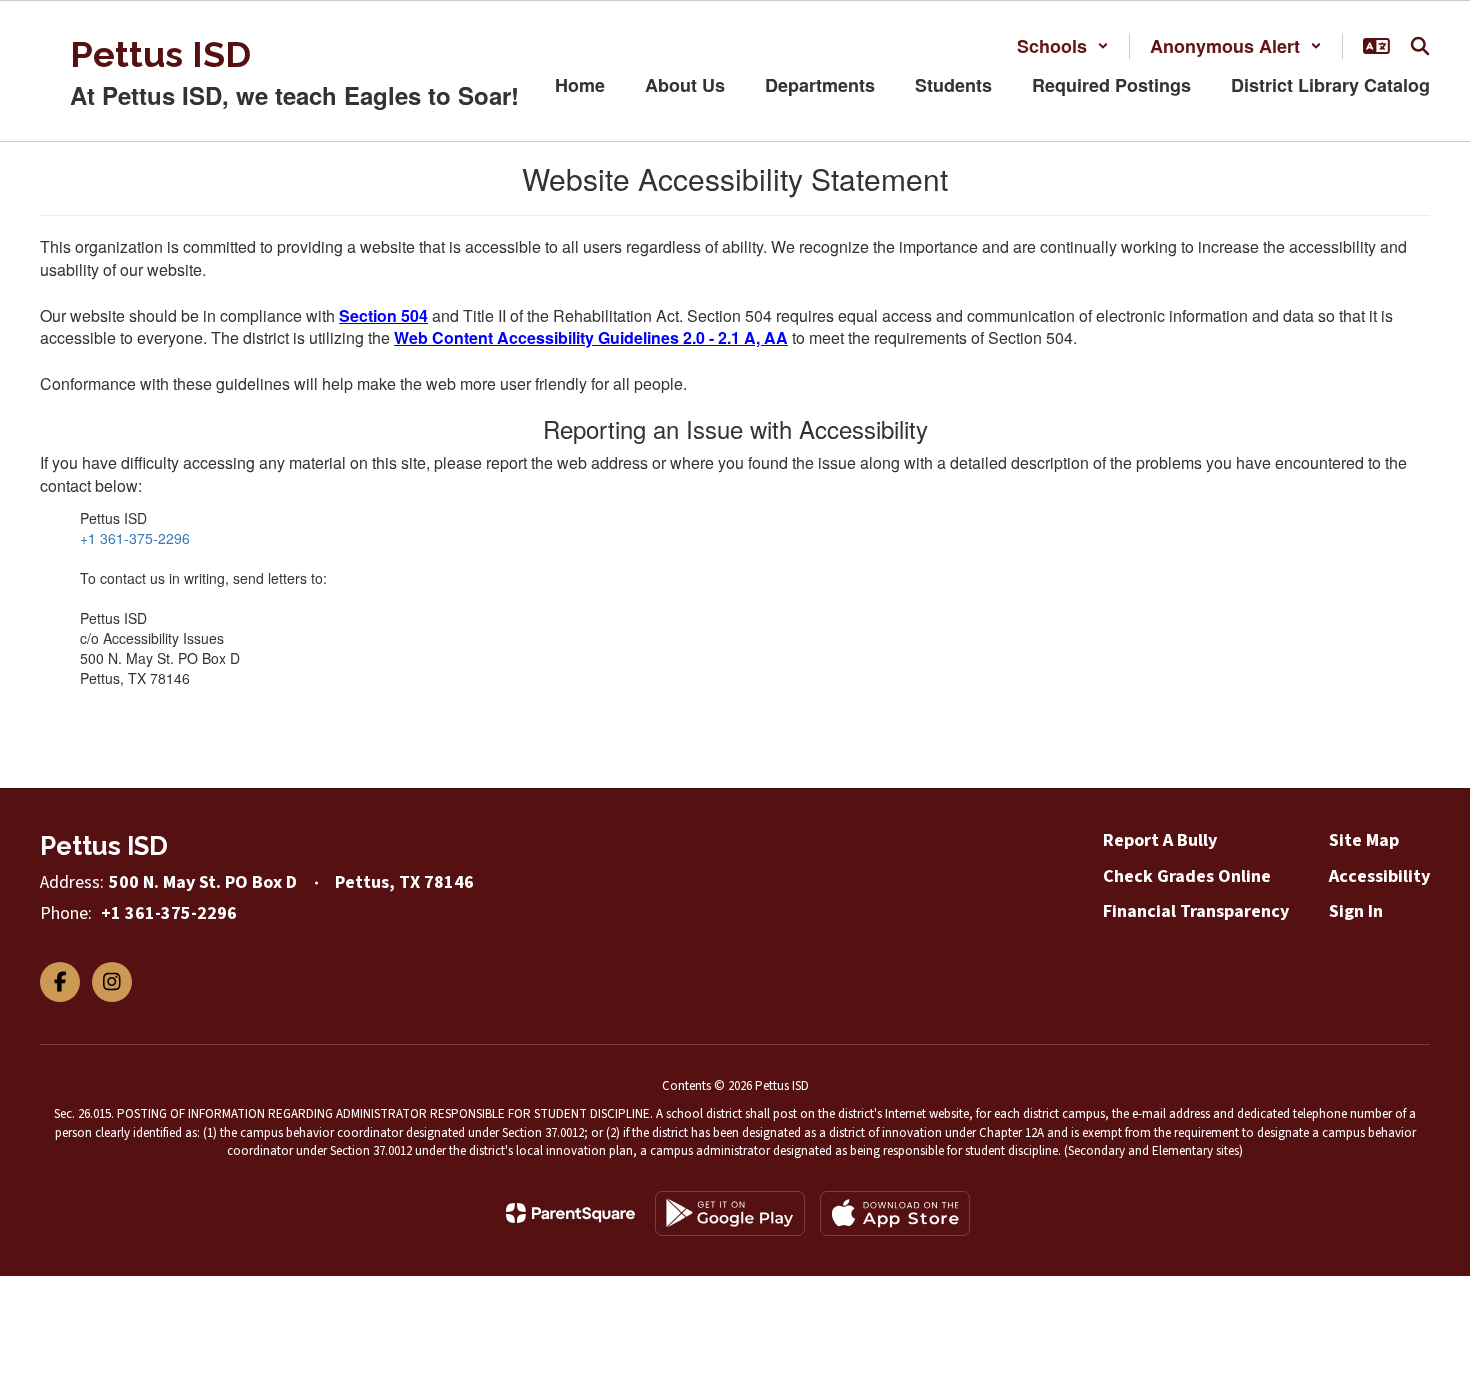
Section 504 (383, 315)
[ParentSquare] (570, 1213)
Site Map (1364, 840)
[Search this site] (1420, 46)
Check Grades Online (1187, 876)
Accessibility (1379, 876)
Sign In (1356, 911)
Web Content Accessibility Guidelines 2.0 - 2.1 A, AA (591, 337)
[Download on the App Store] (895, 1213)
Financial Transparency (1196, 911)
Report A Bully (1160, 840)
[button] (1063, 46)
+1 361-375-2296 (135, 538)
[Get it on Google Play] (730, 1213)
